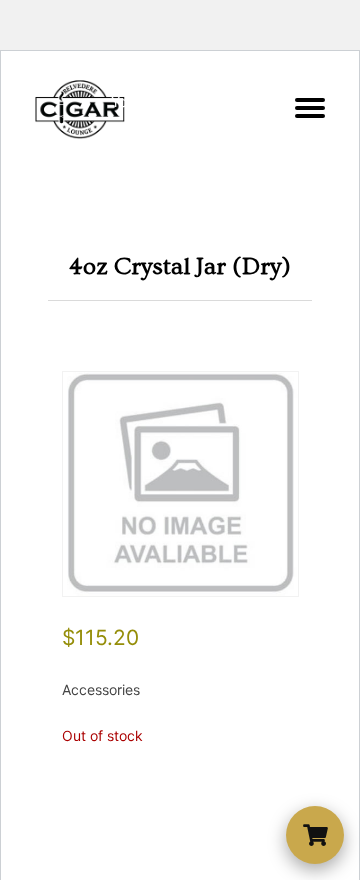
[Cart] (315, 835)
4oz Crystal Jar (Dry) (180, 266)
